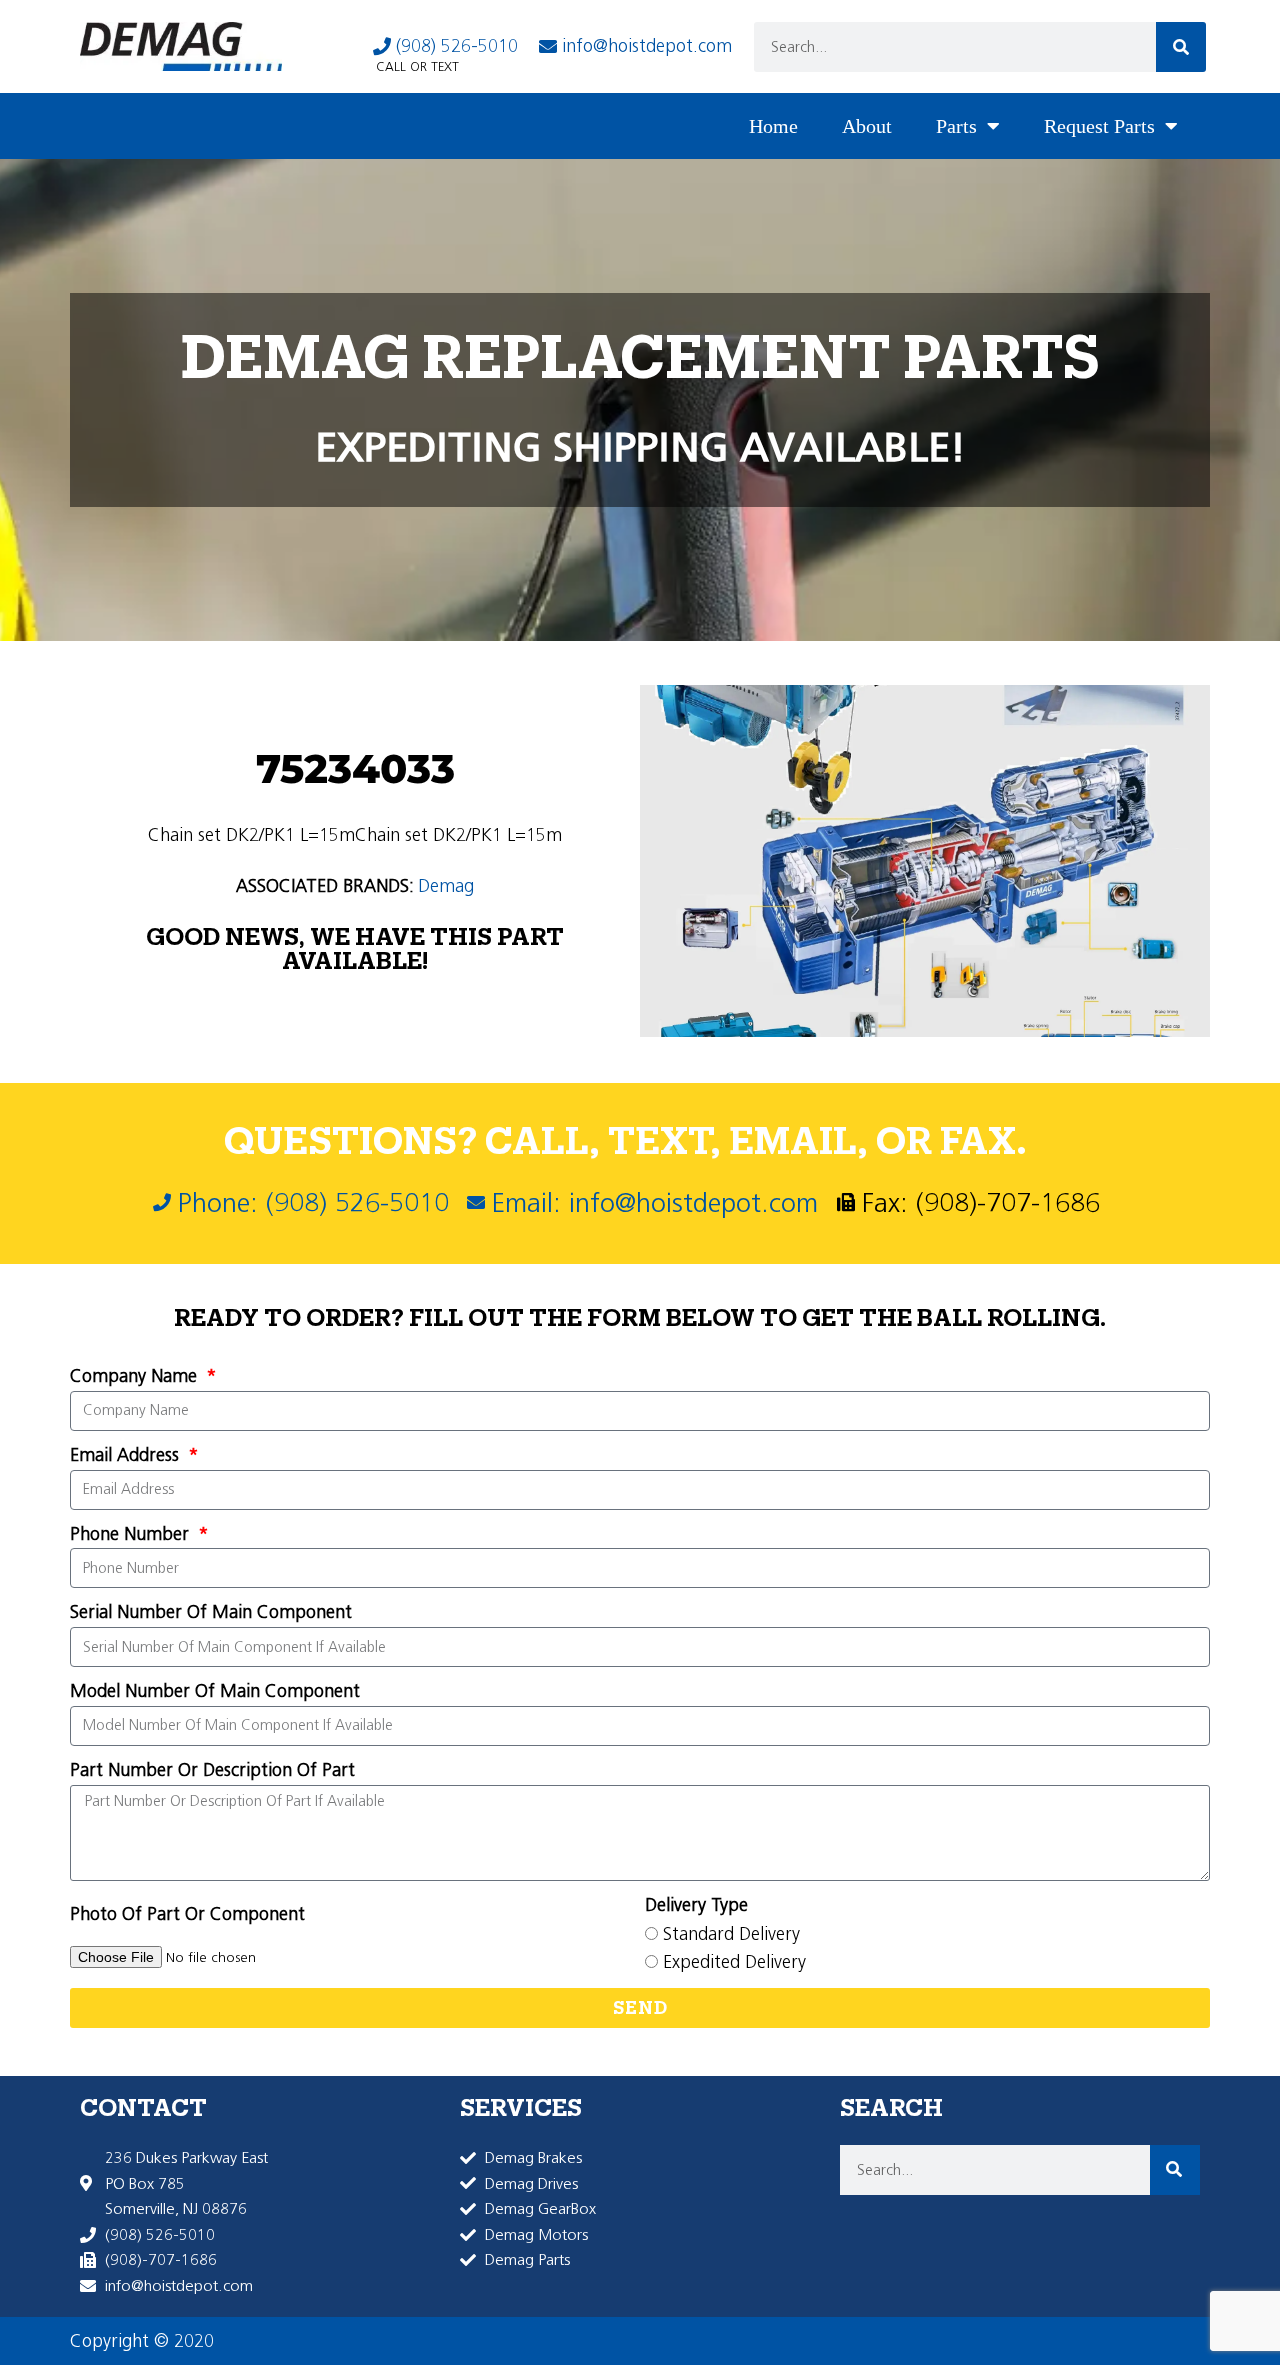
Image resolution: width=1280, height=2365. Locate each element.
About (867, 126)
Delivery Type (696, 1905)
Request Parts (1099, 126)
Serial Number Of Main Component (211, 1612)
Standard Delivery (731, 1934)
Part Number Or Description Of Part (212, 1770)
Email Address (127, 1455)
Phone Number (132, 1534)
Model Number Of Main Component (215, 1691)
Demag (446, 886)
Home (773, 126)
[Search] (1181, 47)
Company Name (136, 1376)
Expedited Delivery (734, 1962)
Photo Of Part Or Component (187, 1914)
